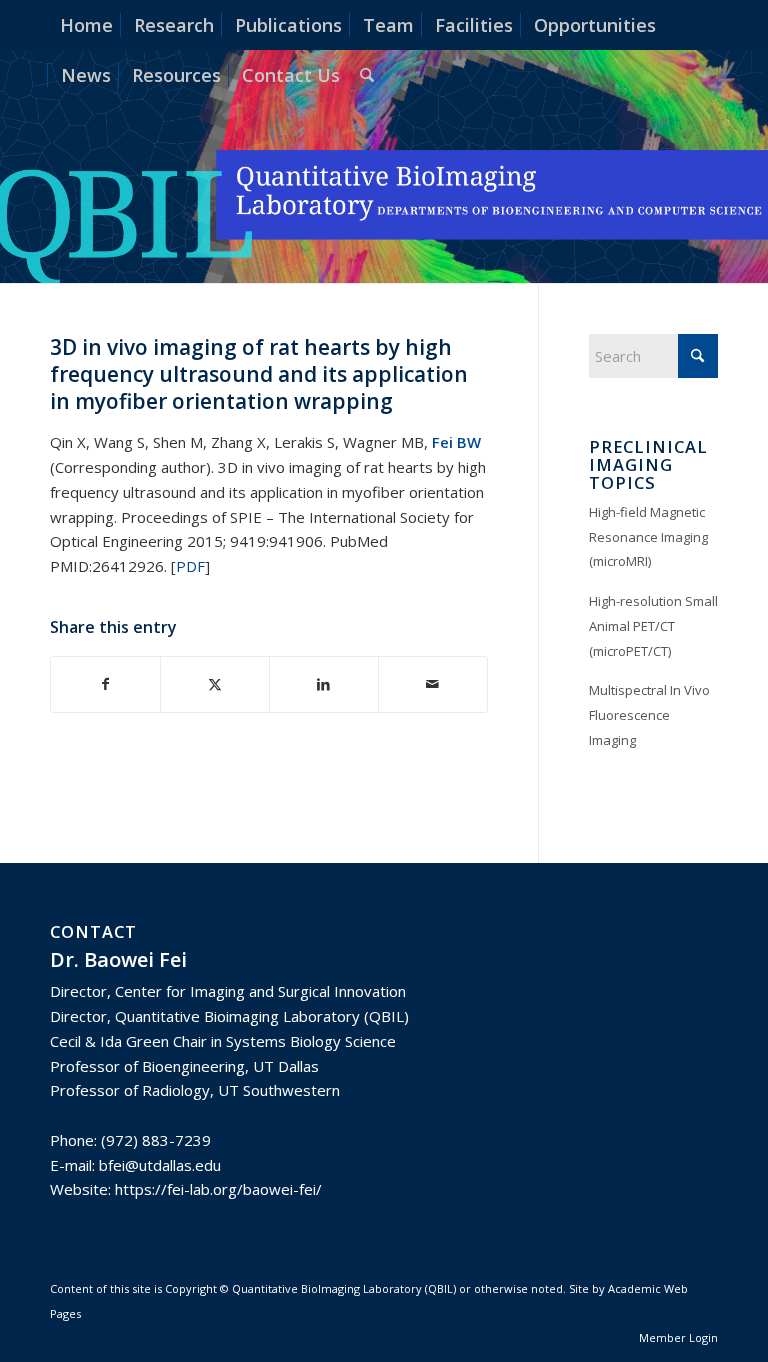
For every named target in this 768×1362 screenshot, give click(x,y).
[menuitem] (86, 25)
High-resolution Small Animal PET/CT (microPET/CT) (653, 626)
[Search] (367, 75)
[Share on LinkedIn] (324, 684)
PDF (190, 566)
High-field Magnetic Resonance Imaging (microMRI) (648, 537)
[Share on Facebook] (105, 684)
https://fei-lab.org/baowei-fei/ (218, 1189)
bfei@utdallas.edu (160, 1165)
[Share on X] (215, 684)
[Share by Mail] (433, 684)
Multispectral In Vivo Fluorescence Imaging (649, 715)
